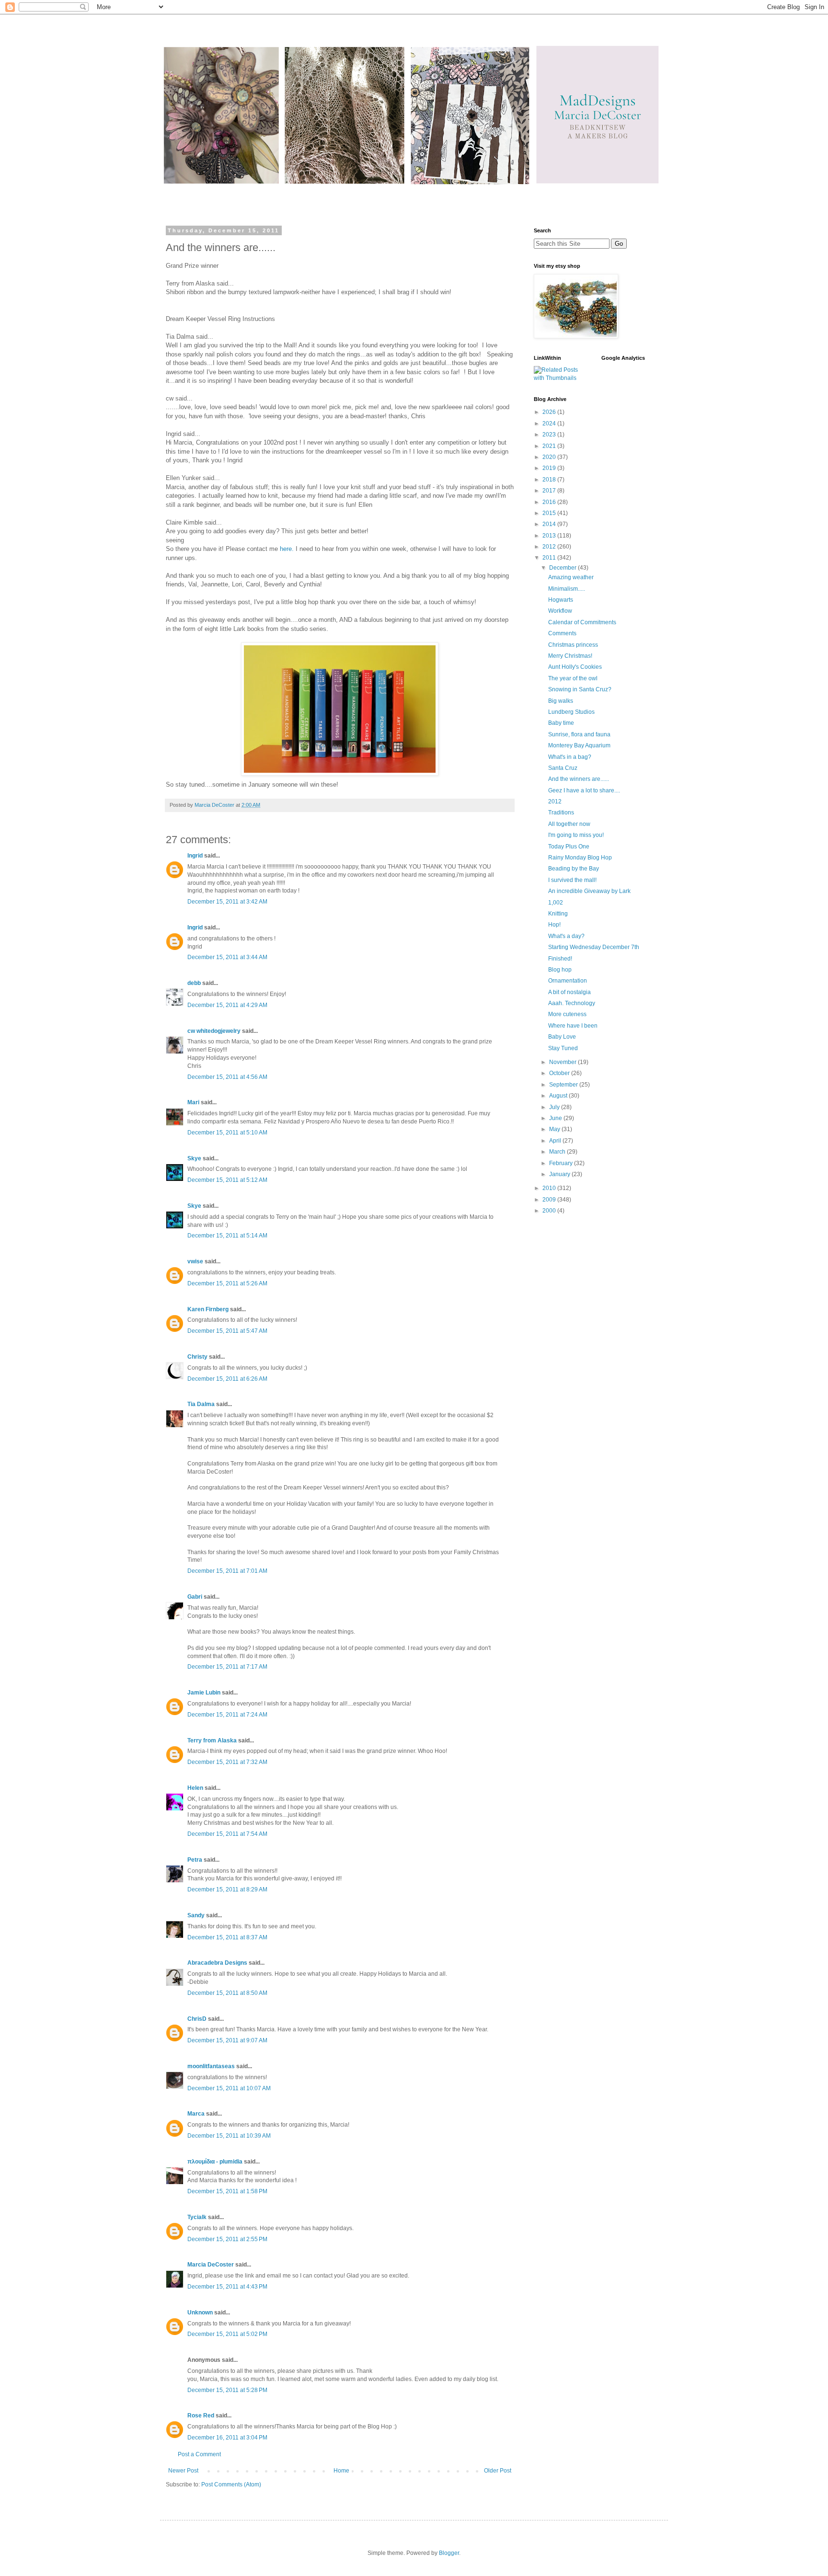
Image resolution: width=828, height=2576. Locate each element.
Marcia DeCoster (211, 2265)
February (562, 1163)
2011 (550, 558)
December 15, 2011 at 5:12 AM (227, 1180)
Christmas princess (573, 645)
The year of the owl (573, 678)
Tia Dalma (201, 1404)
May (555, 1129)
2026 (550, 412)
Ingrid (195, 856)
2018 (550, 480)
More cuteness (567, 1014)
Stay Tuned (563, 1048)
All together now (569, 824)
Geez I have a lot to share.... (584, 790)
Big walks (561, 701)
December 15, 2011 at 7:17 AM (227, 1667)
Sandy (196, 1915)
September (564, 1085)
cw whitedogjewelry (214, 1031)
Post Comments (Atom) (231, 2484)
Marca (196, 2114)
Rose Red (201, 2416)
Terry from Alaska (212, 1740)
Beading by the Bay (574, 869)
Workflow (560, 611)
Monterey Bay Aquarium (579, 745)
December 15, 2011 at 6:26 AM (227, 1379)
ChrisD (197, 2019)
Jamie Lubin (204, 1693)
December (563, 568)
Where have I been (573, 1026)
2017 (550, 491)
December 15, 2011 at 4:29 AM (227, 1005)
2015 (550, 513)
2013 (550, 536)
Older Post (498, 2471)
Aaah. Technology (572, 1003)
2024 (550, 424)
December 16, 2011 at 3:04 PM (227, 2438)
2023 (550, 435)
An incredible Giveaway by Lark (589, 891)
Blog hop (560, 970)
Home (341, 2471)
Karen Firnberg (208, 1309)
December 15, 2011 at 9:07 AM (227, 2040)
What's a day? (566, 936)
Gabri (195, 1597)
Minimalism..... (567, 589)
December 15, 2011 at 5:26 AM (227, 1283)
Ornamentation (568, 981)
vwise (195, 1261)
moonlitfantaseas (211, 2066)
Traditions (561, 813)
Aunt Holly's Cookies (575, 667)
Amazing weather (571, 577)
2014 (550, 524)
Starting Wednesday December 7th (594, 947)
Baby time (561, 723)
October (560, 1073)
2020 (550, 457)
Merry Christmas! (570, 656)
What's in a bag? (570, 757)
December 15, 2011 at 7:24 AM (227, 1715)
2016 (550, 502)
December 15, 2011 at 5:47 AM (227, 1331)
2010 (550, 1188)
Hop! (554, 925)
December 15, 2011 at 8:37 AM (227, 1937)
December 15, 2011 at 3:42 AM (227, 902)
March (558, 1152)
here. (287, 549)
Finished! (560, 959)
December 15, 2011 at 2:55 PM (227, 2239)
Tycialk (197, 2217)
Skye (194, 1158)
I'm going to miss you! (576, 835)
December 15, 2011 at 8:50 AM (227, 1993)
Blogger (449, 2553)
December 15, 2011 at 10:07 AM (229, 2088)
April (556, 1141)
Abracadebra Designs (217, 1963)
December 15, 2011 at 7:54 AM (227, 1834)
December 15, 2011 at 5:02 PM (227, 2334)
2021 (550, 446)
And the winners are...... (579, 779)
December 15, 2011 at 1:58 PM (227, 2191)
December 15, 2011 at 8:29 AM (227, 1889)
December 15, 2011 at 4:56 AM (227, 1077)
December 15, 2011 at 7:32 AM (227, 1762)
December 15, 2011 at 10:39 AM (229, 2136)
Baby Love (562, 1037)
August (559, 1096)
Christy (197, 1357)
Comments (562, 633)
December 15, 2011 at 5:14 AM (227, 1236)
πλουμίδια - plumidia (215, 2162)
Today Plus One (569, 847)
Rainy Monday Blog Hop (580, 858)
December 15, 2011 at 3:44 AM (227, 957)
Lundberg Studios (571, 712)
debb (194, 983)
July (555, 1107)
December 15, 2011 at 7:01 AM (227, 1571)
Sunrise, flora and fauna (579, 734)
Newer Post (183, 2471)
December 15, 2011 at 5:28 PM (227, 2390)
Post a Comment (199, 2454)
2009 (550, 1200)
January (560, 1174)
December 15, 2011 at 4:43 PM (227, 2287)
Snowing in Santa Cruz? (580, 689)
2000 (550, 1211)
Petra (195, 1860)
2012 (550, 547)
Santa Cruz (563, 768)
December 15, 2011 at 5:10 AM (227, 1133)
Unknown (200, 2313)
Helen (195, 1788)
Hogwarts (561, 600)
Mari (193, 1102)
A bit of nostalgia (569, 992)
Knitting (558, 914)
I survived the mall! (572, 880)
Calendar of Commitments (582, 622)
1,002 (556, 903)
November (563, 1062)
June (556, 1118)
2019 (550, 468)
